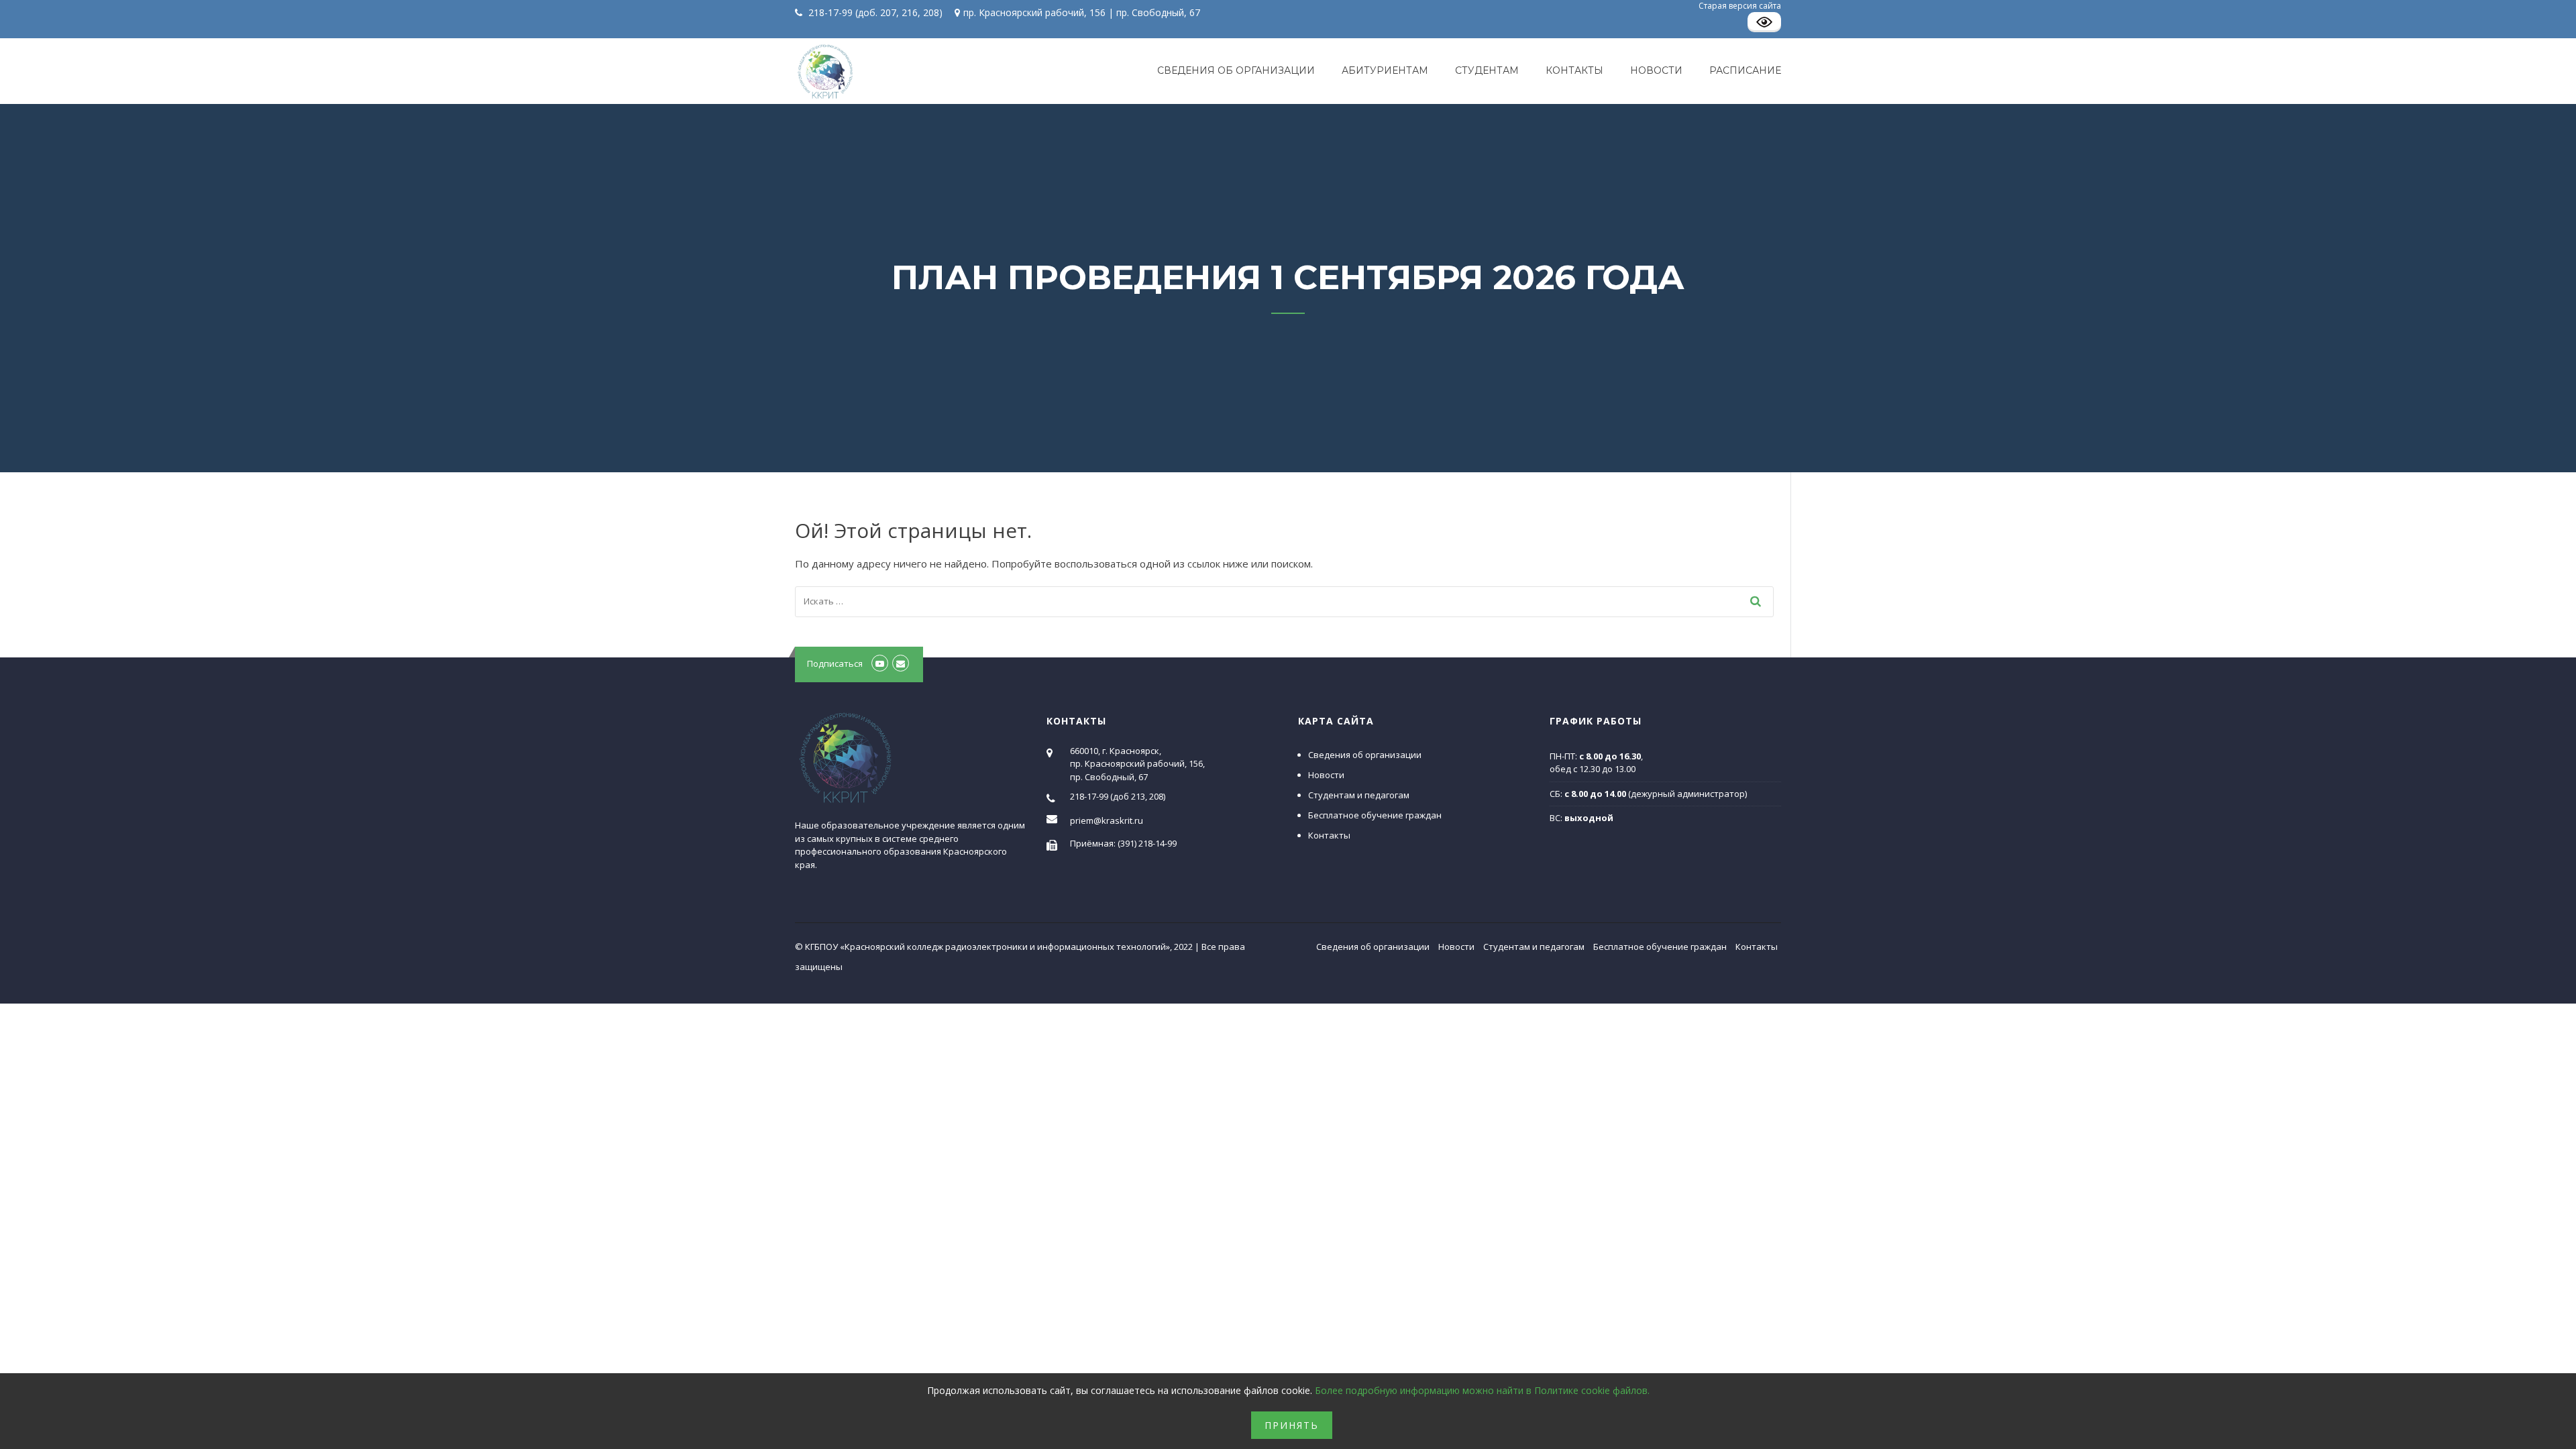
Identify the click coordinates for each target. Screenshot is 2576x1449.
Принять (1292, 1425)
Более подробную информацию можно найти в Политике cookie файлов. (1482, 1390)
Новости (1656, 70)
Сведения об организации (1236, 70)
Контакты (1574, 70)
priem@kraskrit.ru (1107, 820)
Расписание (1745, 70)
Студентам (1487, 70)
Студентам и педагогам (1359, 795)
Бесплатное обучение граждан (1375, 815)
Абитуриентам (1385, 70)
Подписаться (835, 663)
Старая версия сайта (1740, 6)
